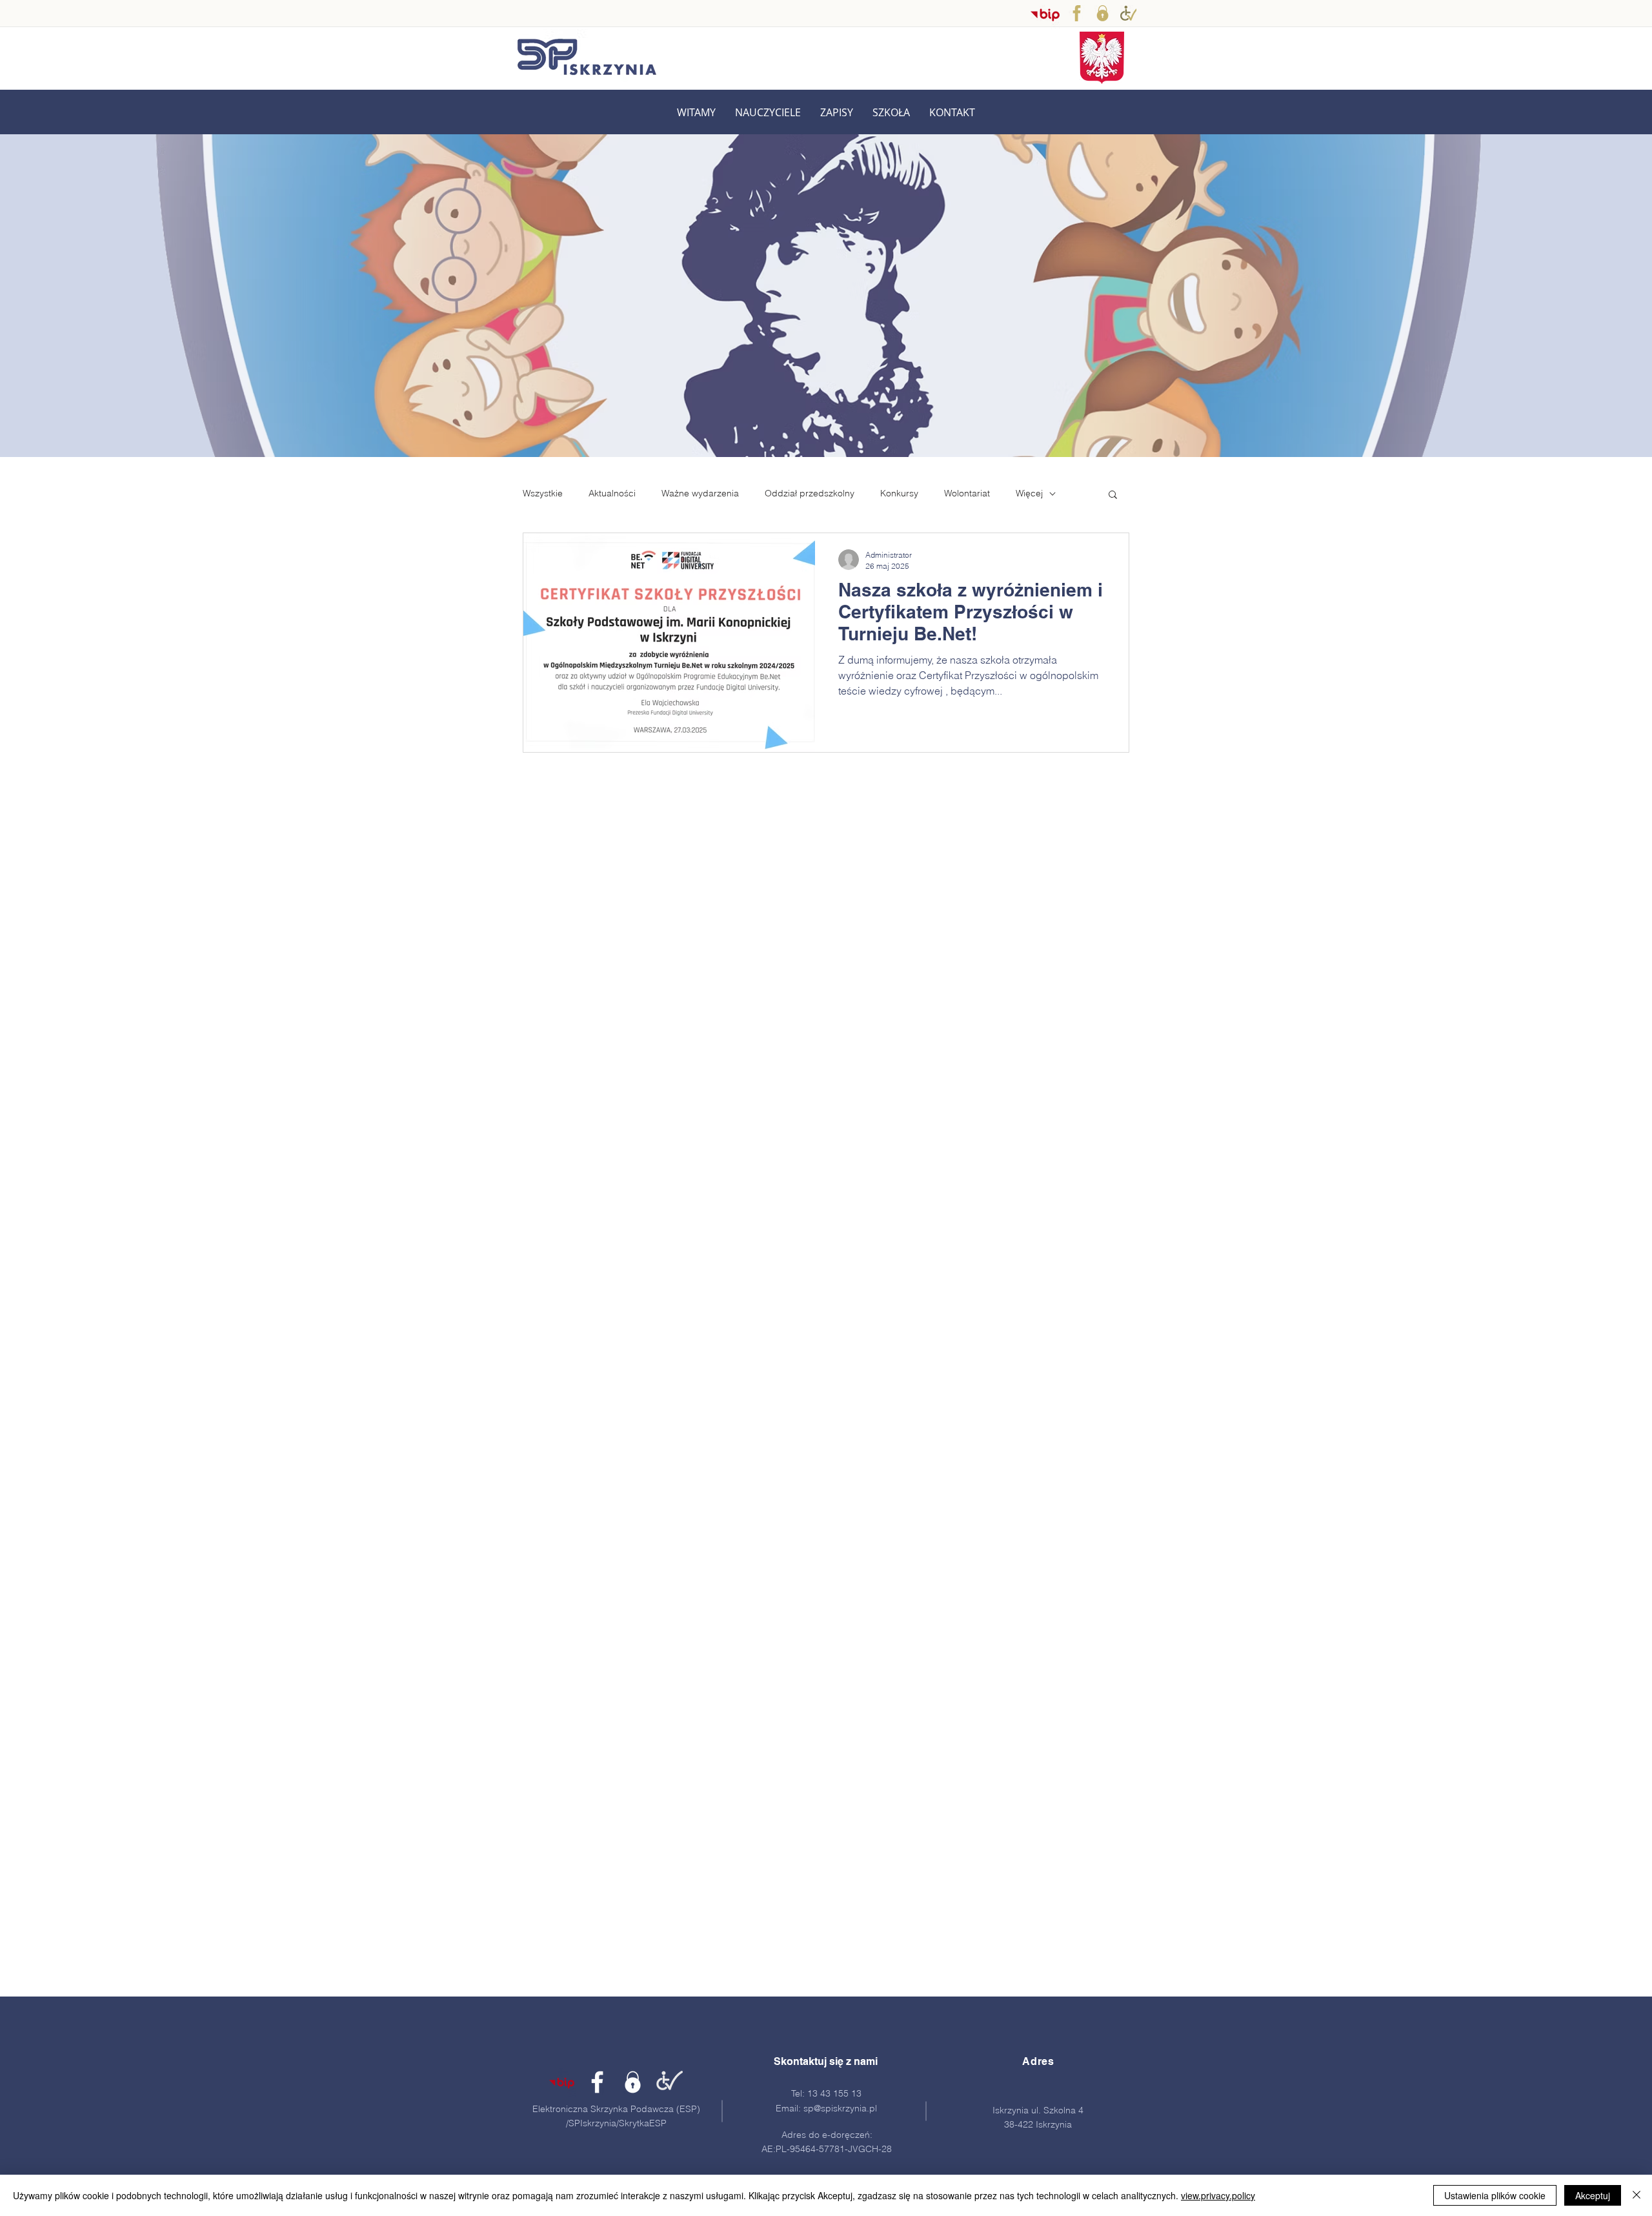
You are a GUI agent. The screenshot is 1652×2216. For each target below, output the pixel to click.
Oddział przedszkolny (810, 493)
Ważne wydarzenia (700, 493)
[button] (768, 113)
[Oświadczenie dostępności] (668, 2082)
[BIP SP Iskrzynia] (1045, 15)
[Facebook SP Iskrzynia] (1077, 13)
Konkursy (899, 493)
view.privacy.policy (1218, 2195)
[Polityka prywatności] (1103, 13)
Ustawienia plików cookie (1495, 2195)
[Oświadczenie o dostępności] (1128, 13)
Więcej (1029, 493)
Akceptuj (1593, 2195)
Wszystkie (543, 493)
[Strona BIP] (562, 2082)
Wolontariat (967, 493)
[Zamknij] (1637, 2195)
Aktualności (612, 493)
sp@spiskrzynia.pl (840, 2108)
